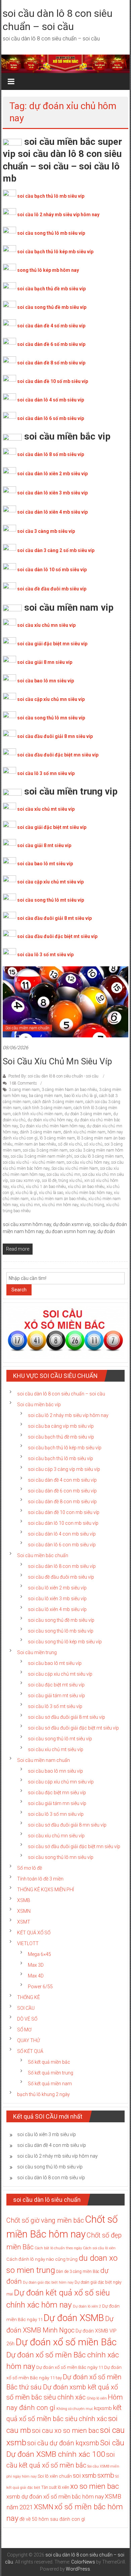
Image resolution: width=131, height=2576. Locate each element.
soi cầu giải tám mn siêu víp (57, 1803)
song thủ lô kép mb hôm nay (48, 270)
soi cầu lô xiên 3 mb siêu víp (57, 1599)
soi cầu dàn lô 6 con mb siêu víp (62, 1545)
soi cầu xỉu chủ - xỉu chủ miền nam (34, 1162)
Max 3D (36, 1965)
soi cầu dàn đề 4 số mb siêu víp (51, 326)
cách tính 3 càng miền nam (47, 1108)
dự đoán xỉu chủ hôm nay (50, 1120)
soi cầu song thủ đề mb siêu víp (52, 307)
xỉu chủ (17, 1187)
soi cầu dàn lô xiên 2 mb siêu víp (52, 474)
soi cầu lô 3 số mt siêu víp (45, 955)
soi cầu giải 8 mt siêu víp (44, 845)
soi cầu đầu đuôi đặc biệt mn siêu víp (58, 755)
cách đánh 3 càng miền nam (58, 1102)
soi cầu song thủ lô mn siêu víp (51, 718)
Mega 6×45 (39, 1954)
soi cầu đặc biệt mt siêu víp (56, 1685)
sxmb (106, 2475)
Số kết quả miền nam (50, 2084)
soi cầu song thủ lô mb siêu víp (51, 233)
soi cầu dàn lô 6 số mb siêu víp (51, 418)
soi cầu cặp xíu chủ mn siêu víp (61, 1782)
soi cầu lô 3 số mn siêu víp (46, 773)
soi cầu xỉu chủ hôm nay (88, 1162)
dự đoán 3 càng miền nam (88, 1114)
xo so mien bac (95, 2486)
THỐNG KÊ (29, 1997)
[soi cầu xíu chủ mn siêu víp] (66, 1001)
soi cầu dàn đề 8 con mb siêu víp (62, 1502)
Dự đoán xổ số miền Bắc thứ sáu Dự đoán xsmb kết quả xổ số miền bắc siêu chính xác (64, 2387)
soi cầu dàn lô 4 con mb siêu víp (62, 1534)
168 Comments (23, 1083)
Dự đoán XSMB (74, 2318)
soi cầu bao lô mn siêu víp (46, 681)
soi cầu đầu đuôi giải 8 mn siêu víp (55, 736)
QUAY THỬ (29, 2040)
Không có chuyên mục (75, 2409)
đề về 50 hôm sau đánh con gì (52, 2519)
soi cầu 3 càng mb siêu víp (46, 531)
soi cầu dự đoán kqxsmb (63, 2443)
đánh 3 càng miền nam (40, 1132)
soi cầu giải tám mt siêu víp (56, 1696)
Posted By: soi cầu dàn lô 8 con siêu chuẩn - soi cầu (53, 1076)
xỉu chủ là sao (51, 1193)
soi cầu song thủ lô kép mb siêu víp (65, 1642)
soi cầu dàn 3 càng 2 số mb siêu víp (56, 550)
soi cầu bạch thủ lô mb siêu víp (51, 196)
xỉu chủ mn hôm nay (60, 1205)
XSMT (24, 1922)
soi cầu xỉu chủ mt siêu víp (46, 809)
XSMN (24, 1911)
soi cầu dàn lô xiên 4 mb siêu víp (52, 512)
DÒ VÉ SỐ (27, 2019)
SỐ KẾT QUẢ (30, 2051)
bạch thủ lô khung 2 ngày (43, 2094)
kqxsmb (103, 2408)
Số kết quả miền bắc (49, 2062)
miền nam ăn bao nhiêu (35, 1144)
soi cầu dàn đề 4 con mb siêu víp (62, 1480)
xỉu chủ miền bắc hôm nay (89, 1193)
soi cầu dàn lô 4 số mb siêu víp (51, 400)
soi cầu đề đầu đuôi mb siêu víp (52, 589)
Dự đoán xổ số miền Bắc (66, 2342)
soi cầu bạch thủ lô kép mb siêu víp (55, 252)
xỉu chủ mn (30, 1205)
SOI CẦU (26, 2008)
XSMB (24, 1900)
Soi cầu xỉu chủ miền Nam (75, 1168)
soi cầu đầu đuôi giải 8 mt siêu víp (54, 918)
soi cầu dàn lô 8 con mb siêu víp (62, 1566)
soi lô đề (49, 1181)
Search (19, 1290)
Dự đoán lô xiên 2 (87, 2306)
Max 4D (36, 1976)
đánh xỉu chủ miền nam (84, 1132)
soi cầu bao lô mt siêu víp (45, 864)
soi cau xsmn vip (25, 1181)
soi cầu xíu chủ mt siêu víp (56, 1749)
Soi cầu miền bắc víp (39, 1405)
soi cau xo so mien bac (65, 2430)
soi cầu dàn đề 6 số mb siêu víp (51, 344)
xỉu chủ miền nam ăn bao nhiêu (58, 1199)
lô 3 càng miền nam (57, 1138)
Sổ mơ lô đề (30, 1868)
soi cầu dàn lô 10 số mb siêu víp (52, 570)
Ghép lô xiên (97, 2398)
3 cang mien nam (24, 1090)
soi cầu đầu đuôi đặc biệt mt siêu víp (57, 936)
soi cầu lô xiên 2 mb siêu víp (57, 1588)
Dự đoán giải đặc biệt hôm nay (48, 2282)
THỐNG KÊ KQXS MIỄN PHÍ (46, 1890)
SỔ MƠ (24, 2030)
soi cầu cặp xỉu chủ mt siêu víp (50, 882)
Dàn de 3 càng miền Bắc (78, 2272)
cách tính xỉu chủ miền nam (38, 1114)
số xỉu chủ (93, 1144)
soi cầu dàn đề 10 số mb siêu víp (53, 381)
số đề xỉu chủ (70, 1144)
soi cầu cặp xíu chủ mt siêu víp (60, 1674)
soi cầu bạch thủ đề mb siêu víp (51, 289)
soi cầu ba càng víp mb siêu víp (61, 1426)
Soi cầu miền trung (37, 1652)
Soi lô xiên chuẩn (55, 2476)
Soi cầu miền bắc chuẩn (43, 1555)
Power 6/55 (40, 1987)
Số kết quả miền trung (51, 2073)
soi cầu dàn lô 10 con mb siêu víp (63, 1523)
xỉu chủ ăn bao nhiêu (86, 1187)
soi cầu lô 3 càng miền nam (99, 1156)
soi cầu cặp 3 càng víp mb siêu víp (64, 1469)
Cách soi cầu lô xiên (99, 2248)
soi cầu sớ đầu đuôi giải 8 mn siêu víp (67, 1825)
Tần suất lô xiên (55, 2487)
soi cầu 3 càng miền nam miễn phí (41, 1156)
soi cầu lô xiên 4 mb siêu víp (57, 1609)
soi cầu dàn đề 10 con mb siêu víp (64, 1512)
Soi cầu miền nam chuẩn (27, 1028)
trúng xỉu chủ (70, 1181)
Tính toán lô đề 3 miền (40, 1879)
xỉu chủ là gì (26, 1193)
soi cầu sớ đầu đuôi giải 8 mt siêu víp (67, 1717)
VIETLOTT (28, 1943)
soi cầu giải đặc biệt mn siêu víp (52, 644)
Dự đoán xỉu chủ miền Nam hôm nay (52, 1126)
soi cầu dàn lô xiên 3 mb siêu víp (52, 493)
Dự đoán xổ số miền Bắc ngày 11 (70, 2367)
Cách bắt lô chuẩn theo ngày (58, 2248)
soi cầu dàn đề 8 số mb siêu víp (51, 363)
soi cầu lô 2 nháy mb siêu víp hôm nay (58, 215)
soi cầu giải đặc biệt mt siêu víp (52, 827)
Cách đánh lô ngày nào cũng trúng (42, 2259)
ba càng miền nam (46, 1096)
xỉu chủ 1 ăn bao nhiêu (46, 1187)
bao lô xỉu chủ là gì (81, 1096)
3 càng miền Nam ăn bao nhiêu (69, 1090)
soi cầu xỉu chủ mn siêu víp (46, 625)
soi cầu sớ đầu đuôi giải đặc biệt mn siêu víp (74, 1846)
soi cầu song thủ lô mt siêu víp (51, 900)
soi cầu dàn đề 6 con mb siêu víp (62, 1491)
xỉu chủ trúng (92, 1205)
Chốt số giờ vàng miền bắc (45, 2220)
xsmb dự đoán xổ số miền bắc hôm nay (55, 2497)
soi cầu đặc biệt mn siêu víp (57, 1793)
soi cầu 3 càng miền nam (45, 1150)
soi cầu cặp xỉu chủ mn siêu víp (51, 699)
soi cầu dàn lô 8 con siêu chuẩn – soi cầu (61, 1394)
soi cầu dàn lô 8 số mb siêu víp (51, 454)
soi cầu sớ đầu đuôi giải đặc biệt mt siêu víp (73, 1728)
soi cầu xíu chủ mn (63, 1174)
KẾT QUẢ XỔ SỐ (34, 1933)
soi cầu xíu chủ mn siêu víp (57, 1061)
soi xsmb (85, 2475)
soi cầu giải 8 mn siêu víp (45, 662)
